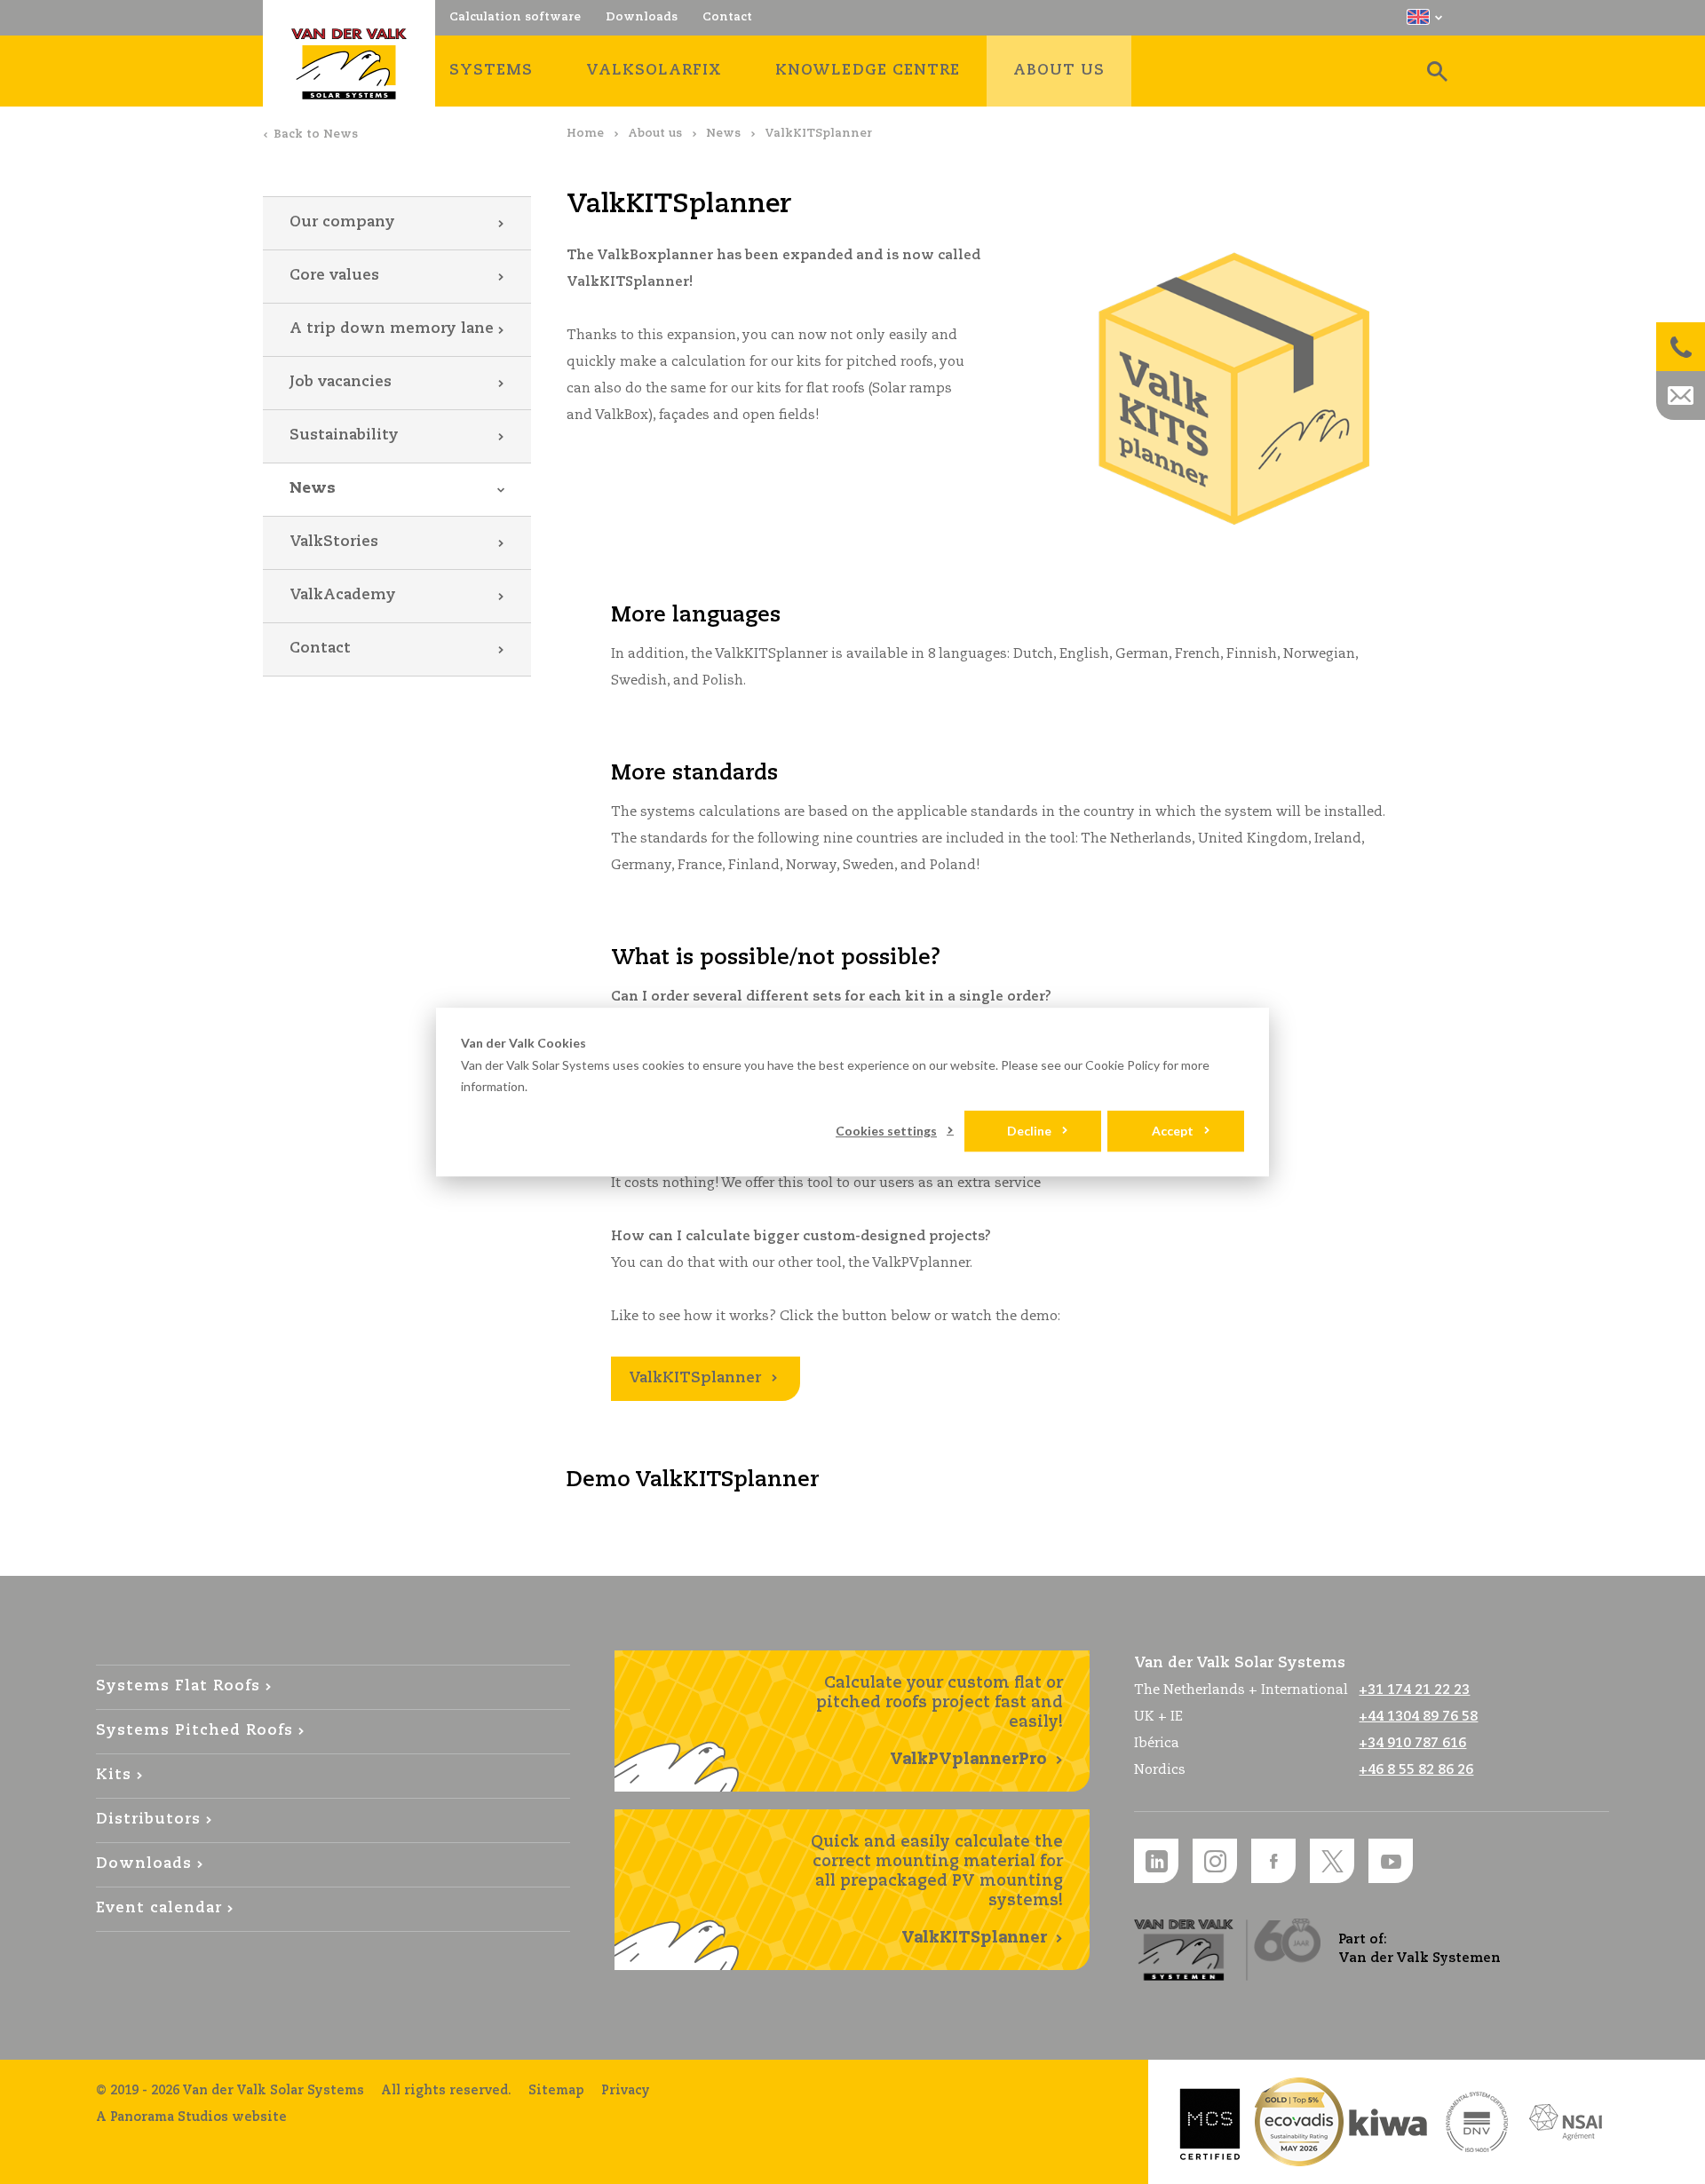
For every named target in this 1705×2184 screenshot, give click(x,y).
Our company (342, 222)
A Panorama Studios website (191, 2117)
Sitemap (556, 2091)
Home (585, 134)
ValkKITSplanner (695, 1378)
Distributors (148, 1820)
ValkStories (334, 542)
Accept (1173, 1131)
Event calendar (159, 1908)
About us (655, 134)
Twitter (1332, 1861)
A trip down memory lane (392, 329)
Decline (1029, 1131)
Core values (334, 276)
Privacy (626, 2091)
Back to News (316, 135)
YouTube (1391, 1861)
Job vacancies (341, 382)
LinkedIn (1156, 1861)
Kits (114, 1775)
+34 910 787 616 (1412, 1743)
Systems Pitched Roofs (194, 1731)
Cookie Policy (1122, 1065)
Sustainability (344, 435)
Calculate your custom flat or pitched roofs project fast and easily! (940, 1721)
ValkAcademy (343, 595)
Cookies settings (886, 1131)
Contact (320, 649)
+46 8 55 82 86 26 (1416, 1770)
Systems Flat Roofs (178, 1686)
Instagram (1215, 1861)
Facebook (1273, 1861)
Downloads (144, 1864)
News (723, 134)
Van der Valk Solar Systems (349, 64)
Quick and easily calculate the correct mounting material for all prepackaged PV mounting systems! (937, 1890)
